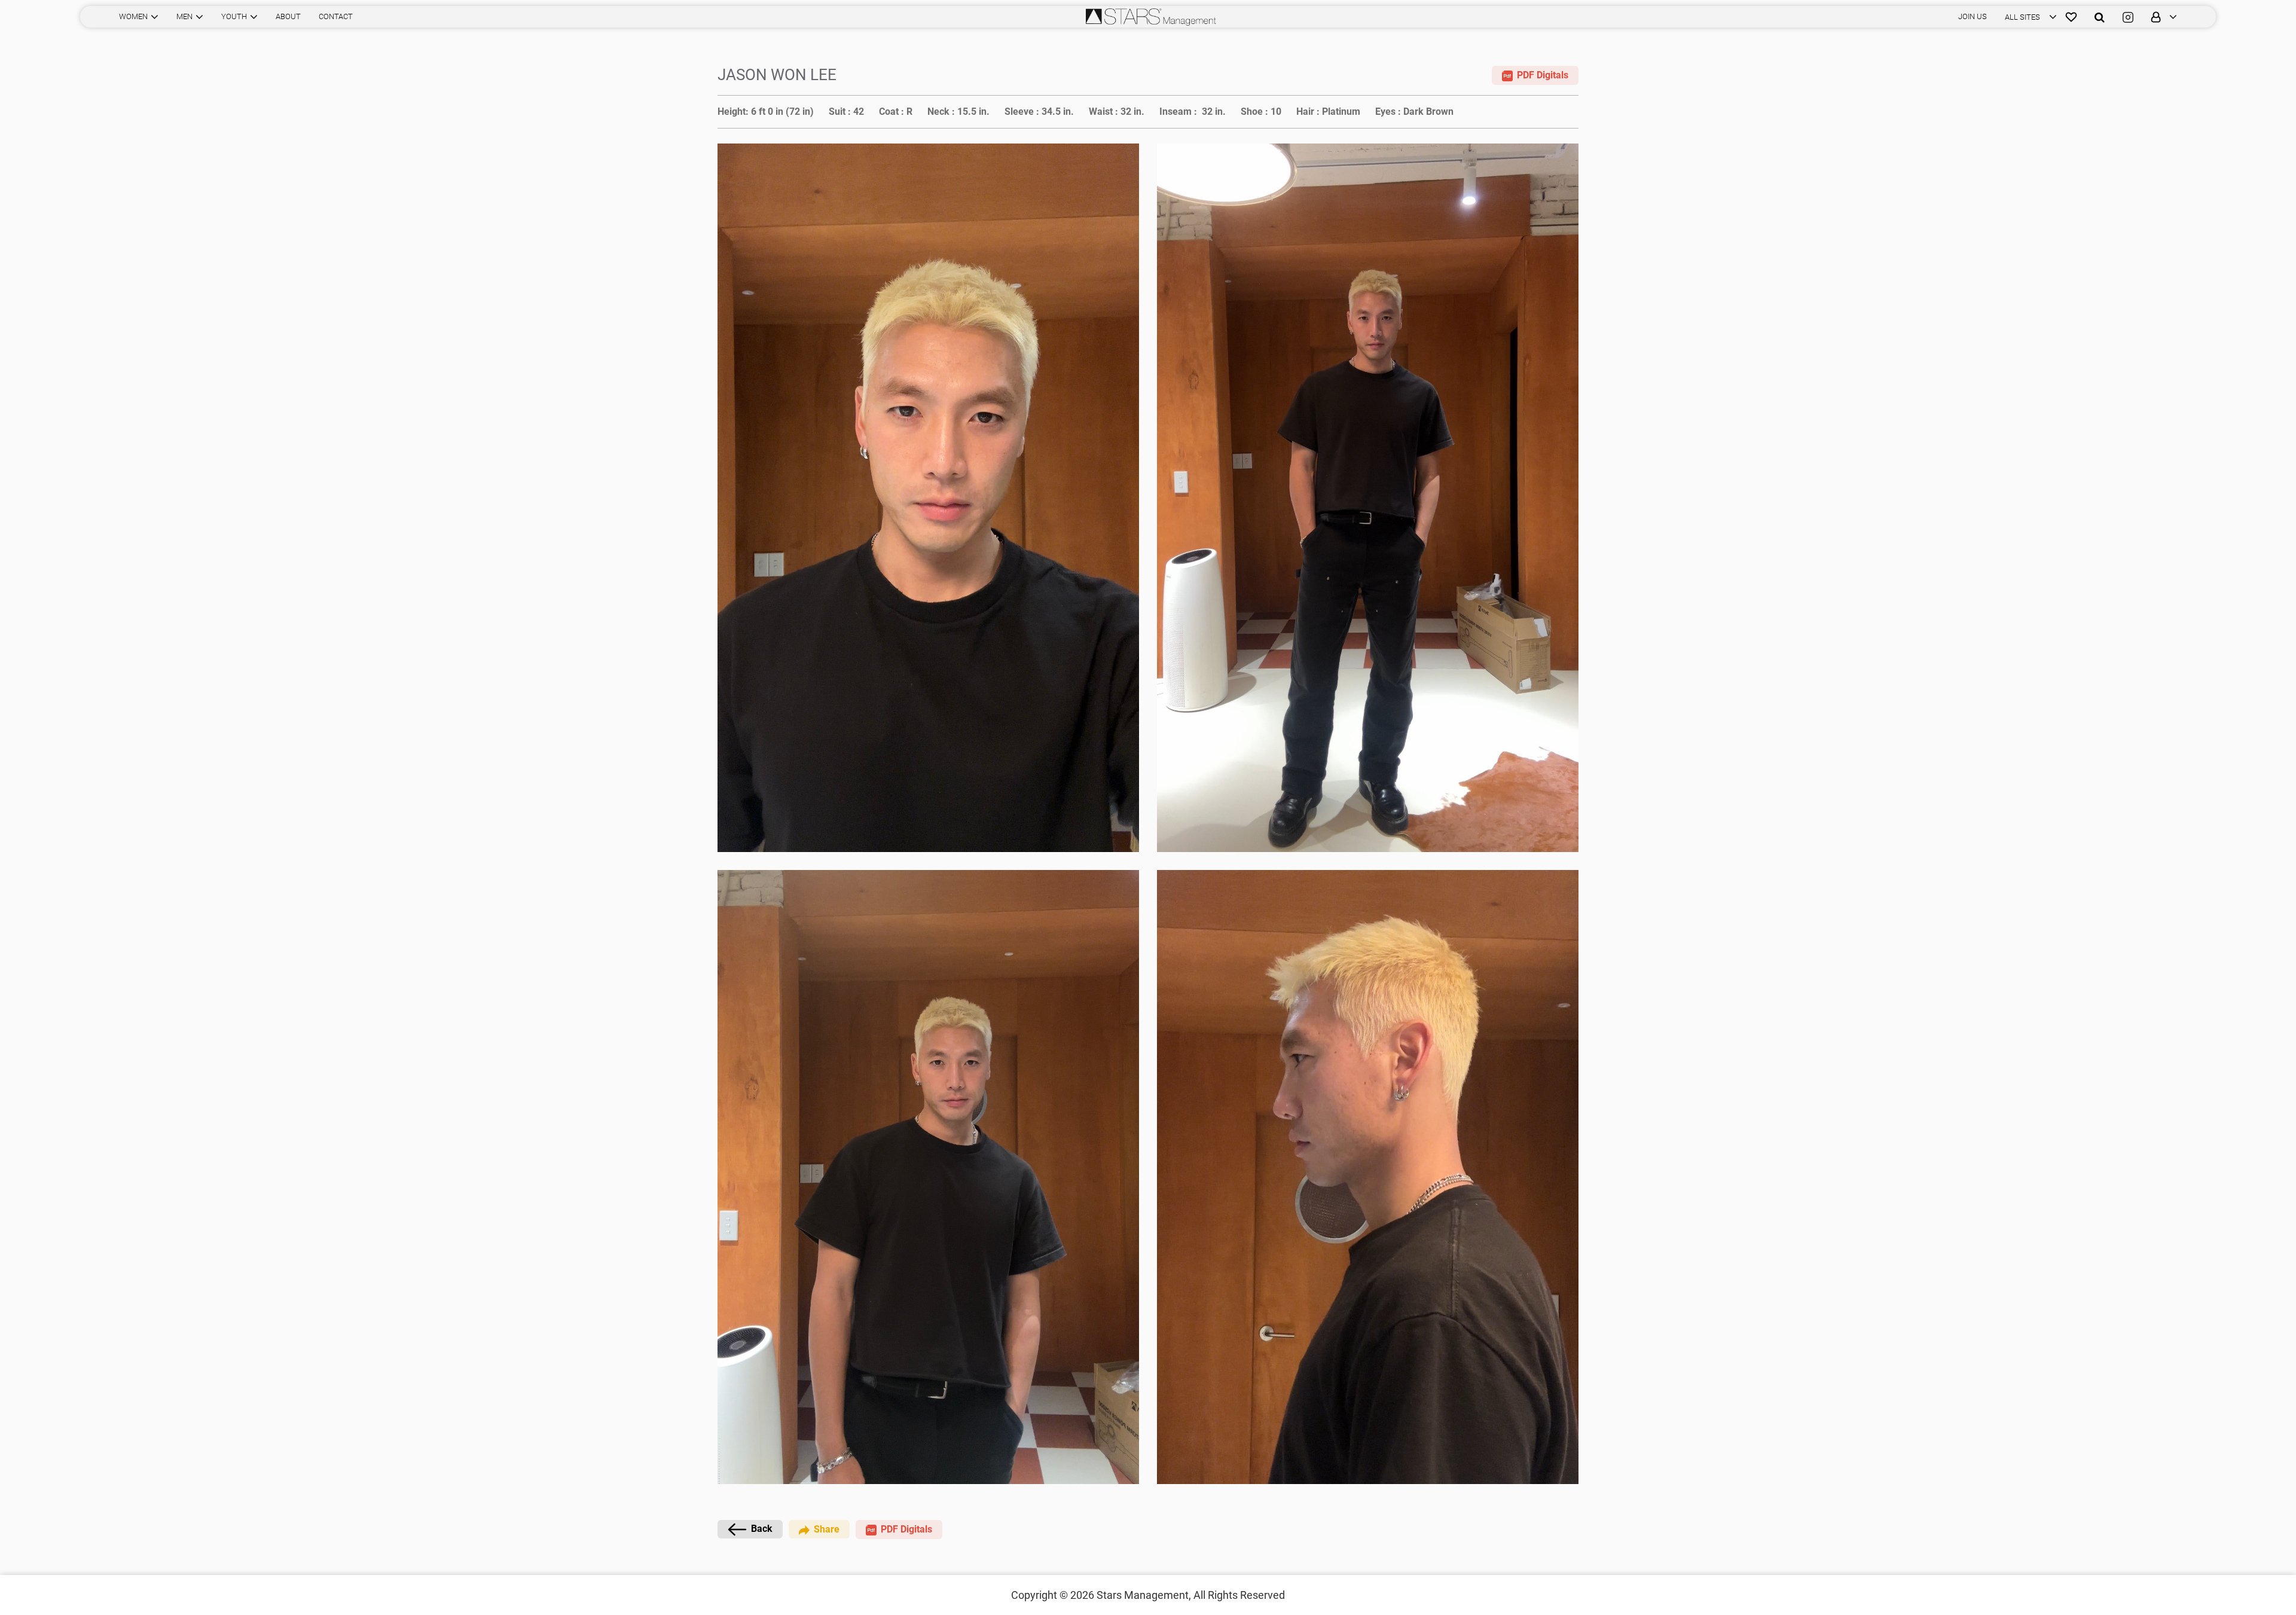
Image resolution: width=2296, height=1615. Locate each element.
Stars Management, (1144, 1595)
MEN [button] (184, 16)
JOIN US (1973, 16)
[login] (2160, 17)
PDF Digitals (1543, 75)
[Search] (2100, 17)
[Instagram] (2128, 17)
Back (762, 1529)
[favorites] (2071, 17)
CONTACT (336, 16)
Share (827, 1529)
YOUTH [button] (234, 16)
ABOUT (288, 16)
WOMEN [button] (133, 16)
